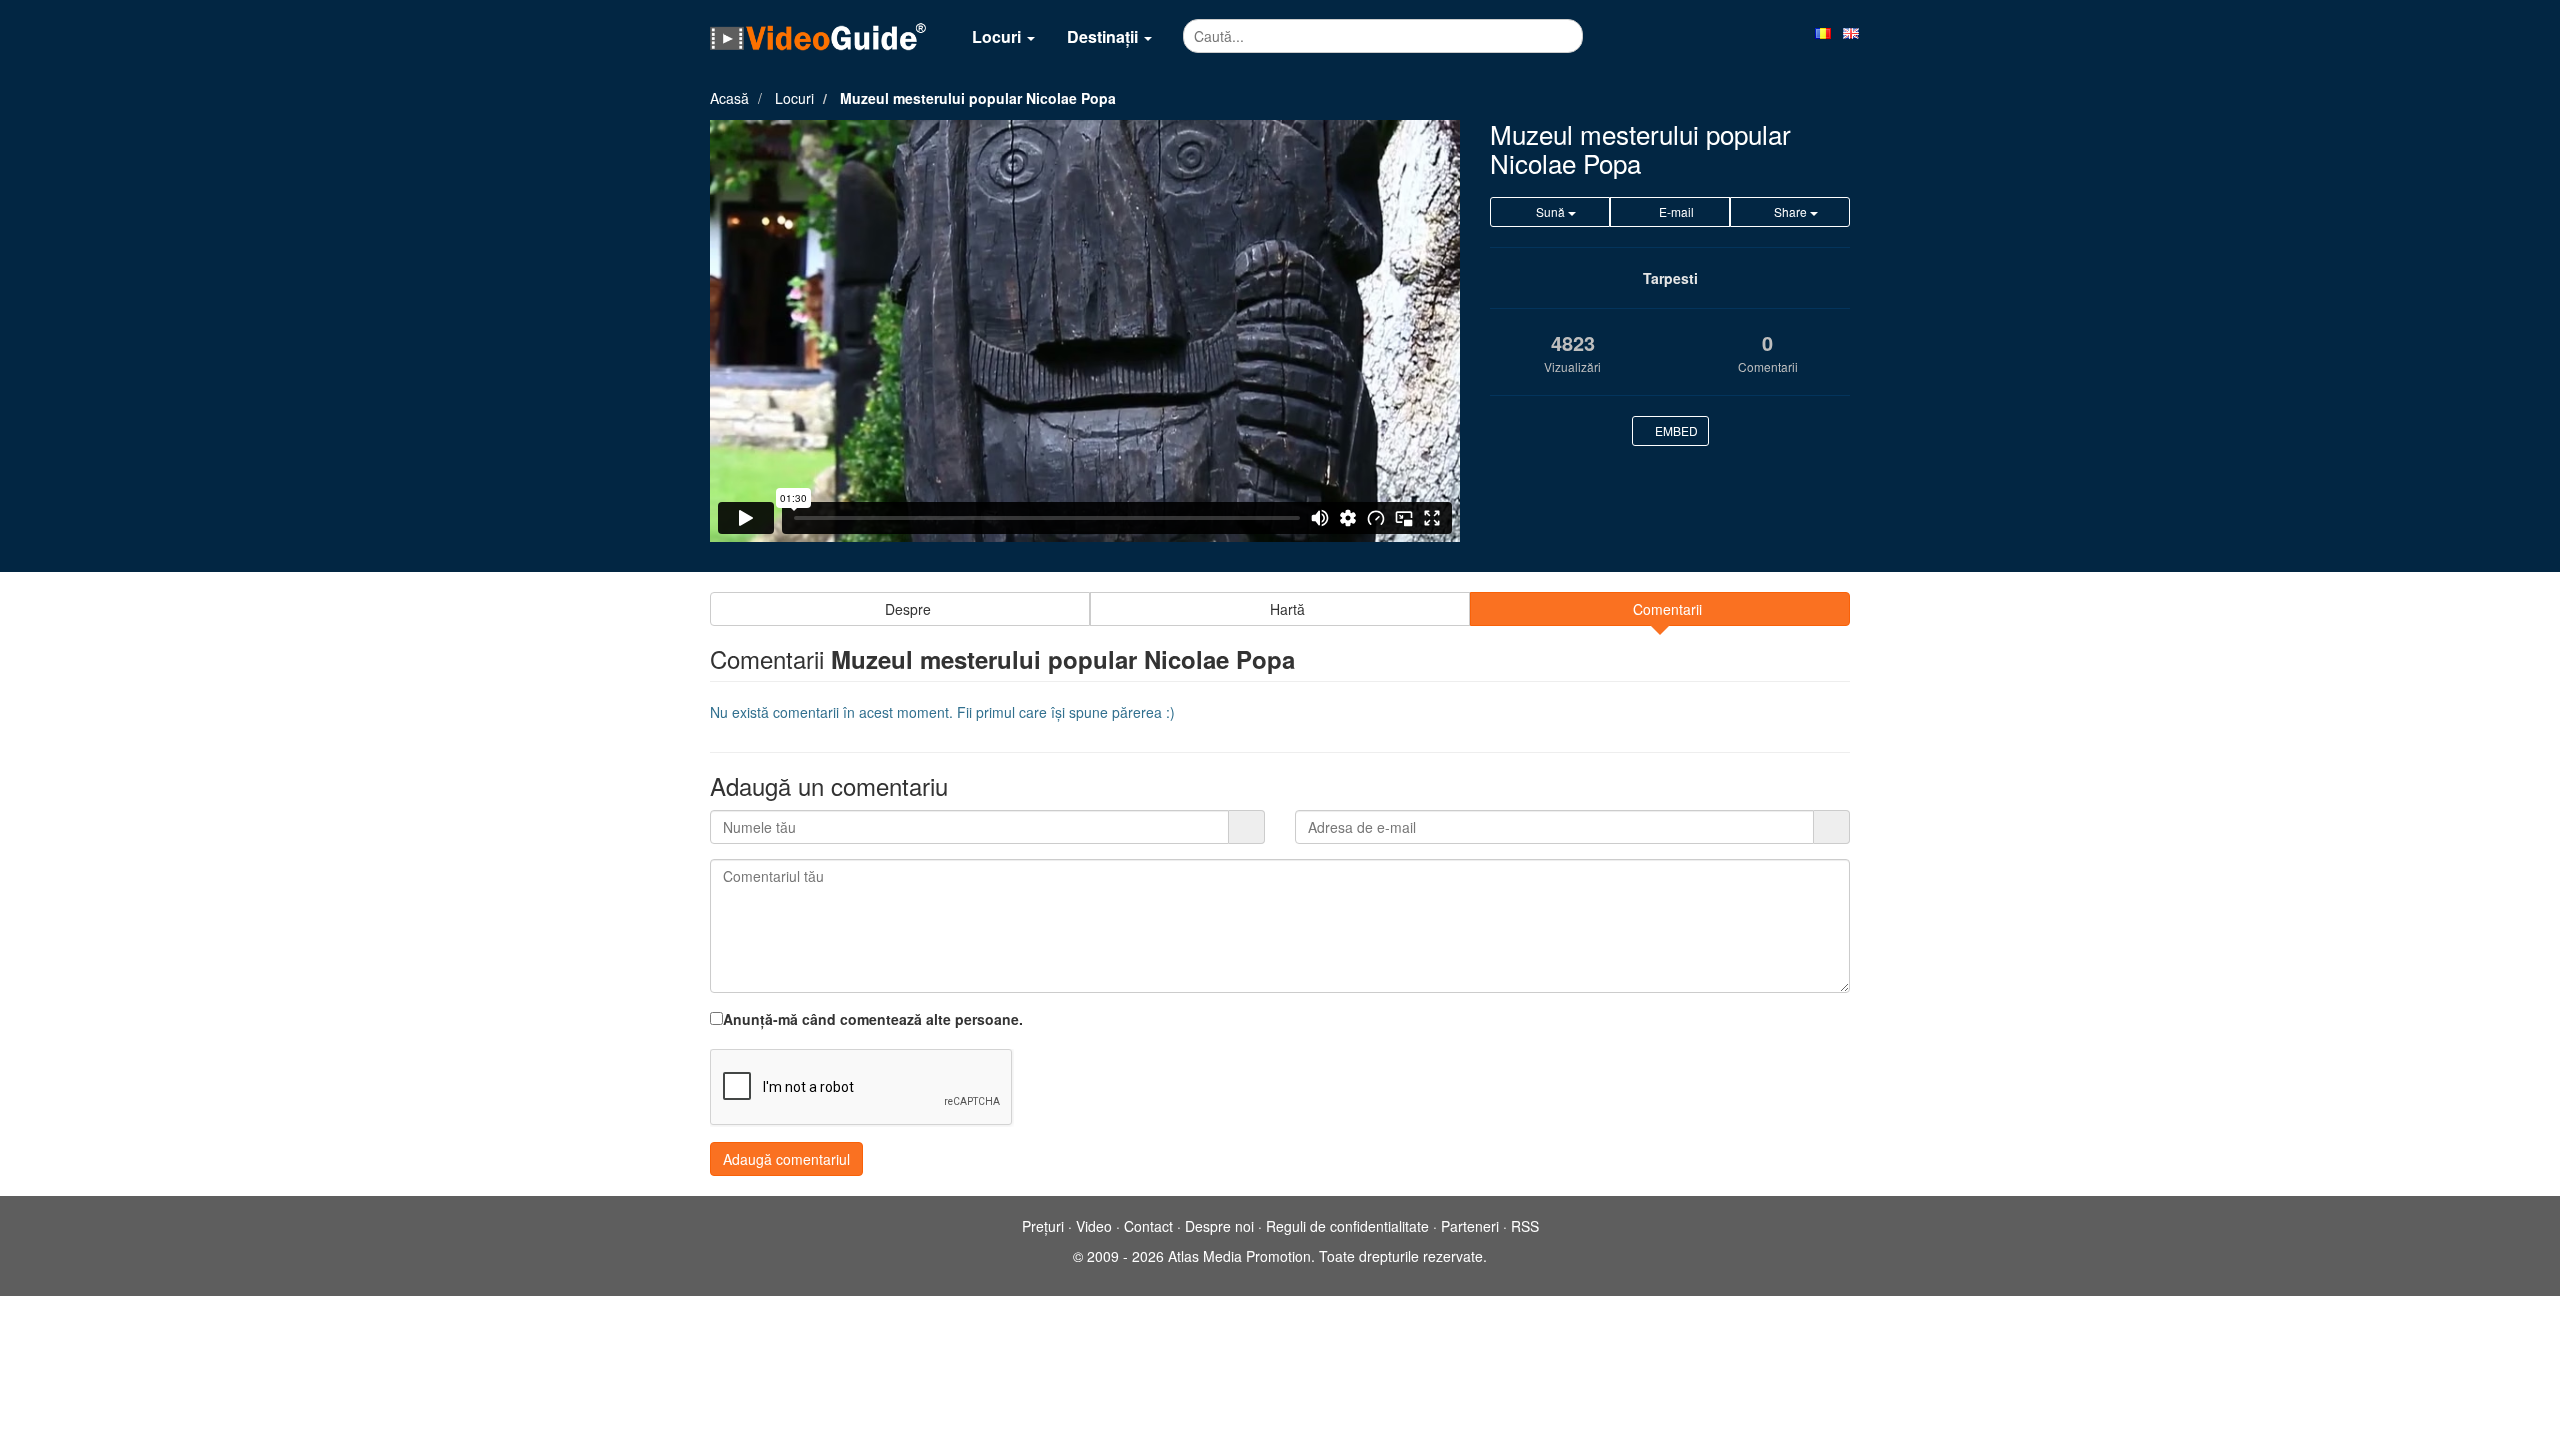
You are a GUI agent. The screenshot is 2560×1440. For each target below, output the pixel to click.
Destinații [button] (1104, 36)
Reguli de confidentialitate (1347, 1226)
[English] (1851, 32)
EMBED (1675, 430)
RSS (1525, 1226)
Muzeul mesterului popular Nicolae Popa (978, 98)
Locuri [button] (998, 36)
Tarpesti (1670, 278)
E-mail (1675, 211)
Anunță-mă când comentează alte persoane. (873, 1019)
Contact (1148, 1226)
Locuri (794, 98)
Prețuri (1043, 1226)
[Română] (1823, 32)
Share (1790, 211)
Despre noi (1219, 1226)
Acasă (729, 98)
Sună (1550, 211)
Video (1094, 1226)
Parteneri (1470, 1226)
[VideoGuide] (818, 36)
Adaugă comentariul (786, 1159)
